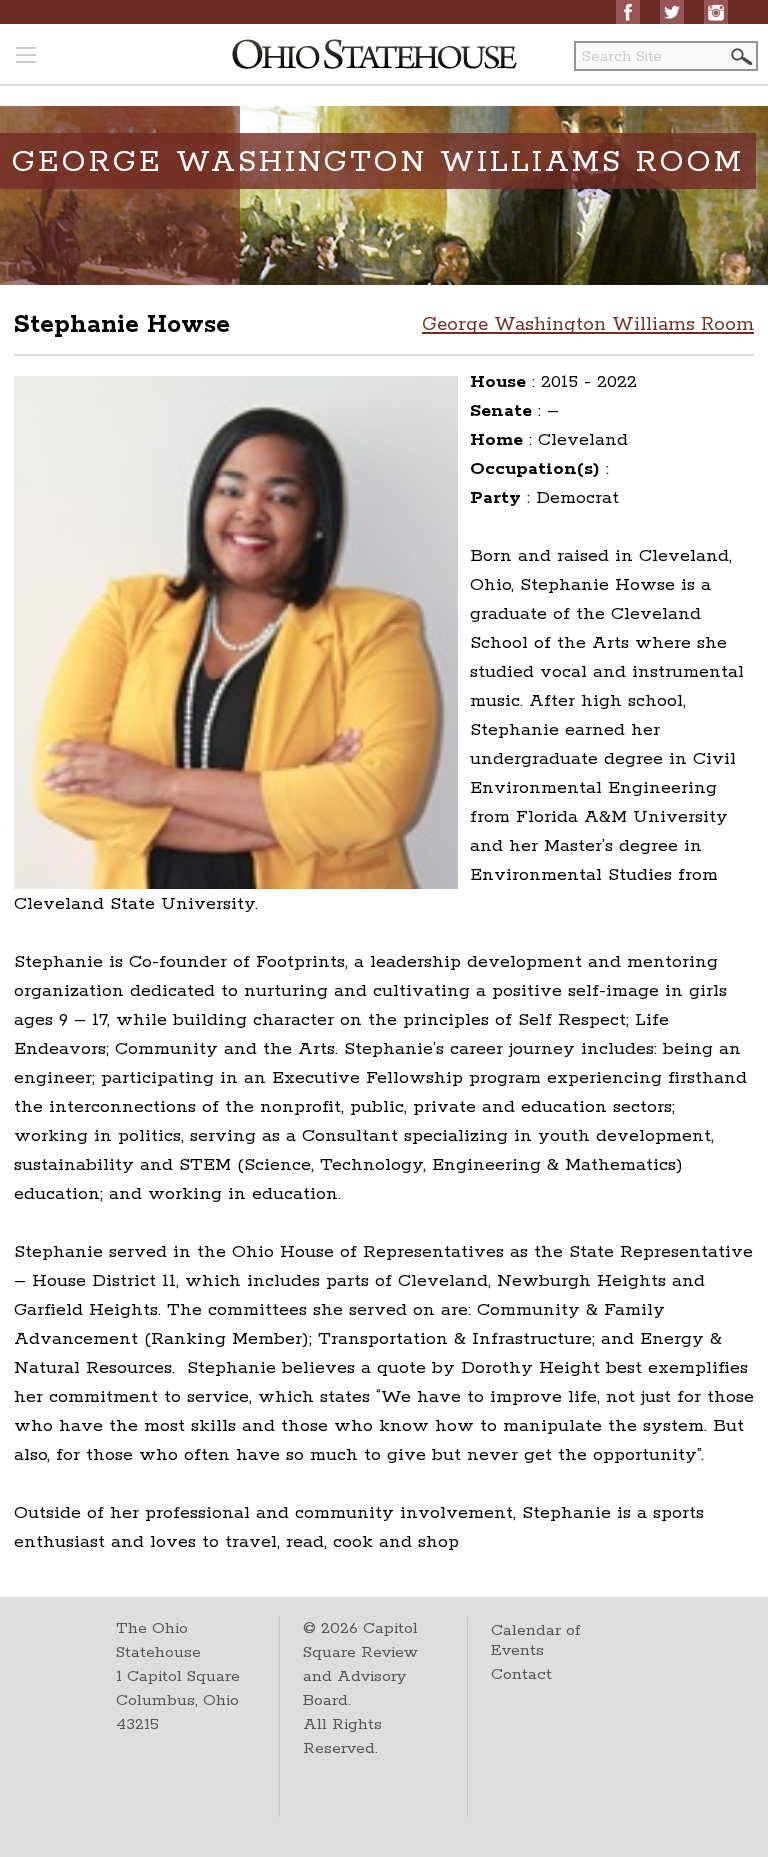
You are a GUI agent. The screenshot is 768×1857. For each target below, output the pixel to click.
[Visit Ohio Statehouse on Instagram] (716, 12)
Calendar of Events (535, 1640)
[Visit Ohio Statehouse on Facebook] (628, 12)
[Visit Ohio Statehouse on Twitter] (672, 12)
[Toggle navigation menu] (26, 57)
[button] (740, 56)
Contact (521, 1674)
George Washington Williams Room (588, 325)
